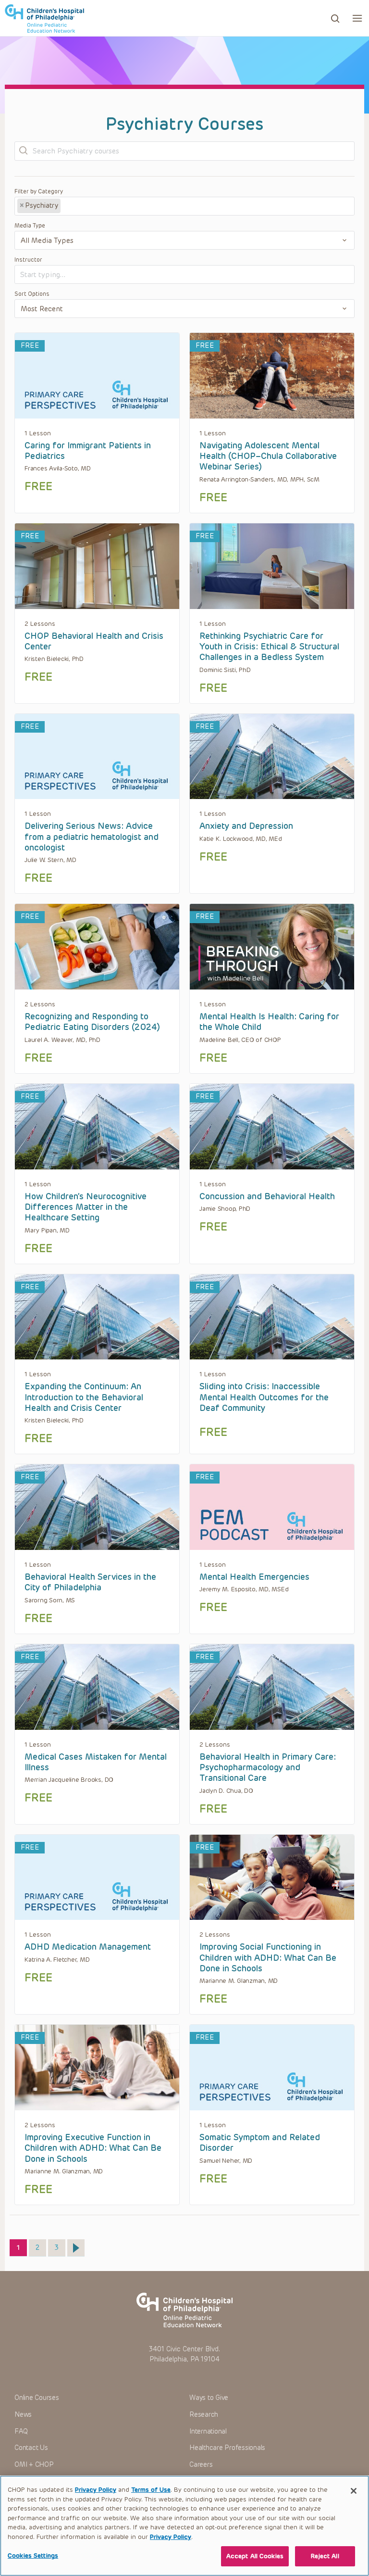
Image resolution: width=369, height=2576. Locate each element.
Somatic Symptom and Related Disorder (260, 2143)
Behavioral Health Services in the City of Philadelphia (90, 1582)
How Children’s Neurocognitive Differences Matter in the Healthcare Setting (86, 1207)
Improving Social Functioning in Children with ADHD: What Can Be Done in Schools (268, 1958)
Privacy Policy (96, 2490)
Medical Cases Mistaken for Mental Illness (96, 1762)
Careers (201, 2465)
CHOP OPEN (44, 18)
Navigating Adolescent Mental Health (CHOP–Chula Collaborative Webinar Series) (268, 456)
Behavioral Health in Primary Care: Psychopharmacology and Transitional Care (268, 1768)
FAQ (21, 2431)
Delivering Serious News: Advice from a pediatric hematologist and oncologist (92, 837)
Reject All (325, 2556)
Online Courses (37, 2398)
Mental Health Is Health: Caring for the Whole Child (269, 1022)
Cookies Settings (33, 2556)
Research (204, 2415)
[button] (357, 18)
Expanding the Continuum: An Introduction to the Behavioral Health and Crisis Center (84, 1397)
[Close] (354, 2491)
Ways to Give (209, 2398)
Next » (76, 2248)
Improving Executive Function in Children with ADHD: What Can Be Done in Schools (93, 2148)
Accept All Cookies (255, 2556)
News (23, 2415)
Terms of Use (151, 2490)
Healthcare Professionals (227, 2448)
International (208, 2431)
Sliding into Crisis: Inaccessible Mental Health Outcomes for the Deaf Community (264, 1397)
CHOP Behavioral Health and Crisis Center (94, 641)
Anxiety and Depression (246, 826)
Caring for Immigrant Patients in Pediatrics (88, 451)
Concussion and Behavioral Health (267, 1196)
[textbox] (98, 206)
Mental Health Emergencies (254, 1577)
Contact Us (31, 2448)
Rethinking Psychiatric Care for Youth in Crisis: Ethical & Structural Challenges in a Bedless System (269, 647)
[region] (184, 2526)
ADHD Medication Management (88, 1947)
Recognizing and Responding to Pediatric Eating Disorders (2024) (92, 1022)
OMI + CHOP (34, 2465)
